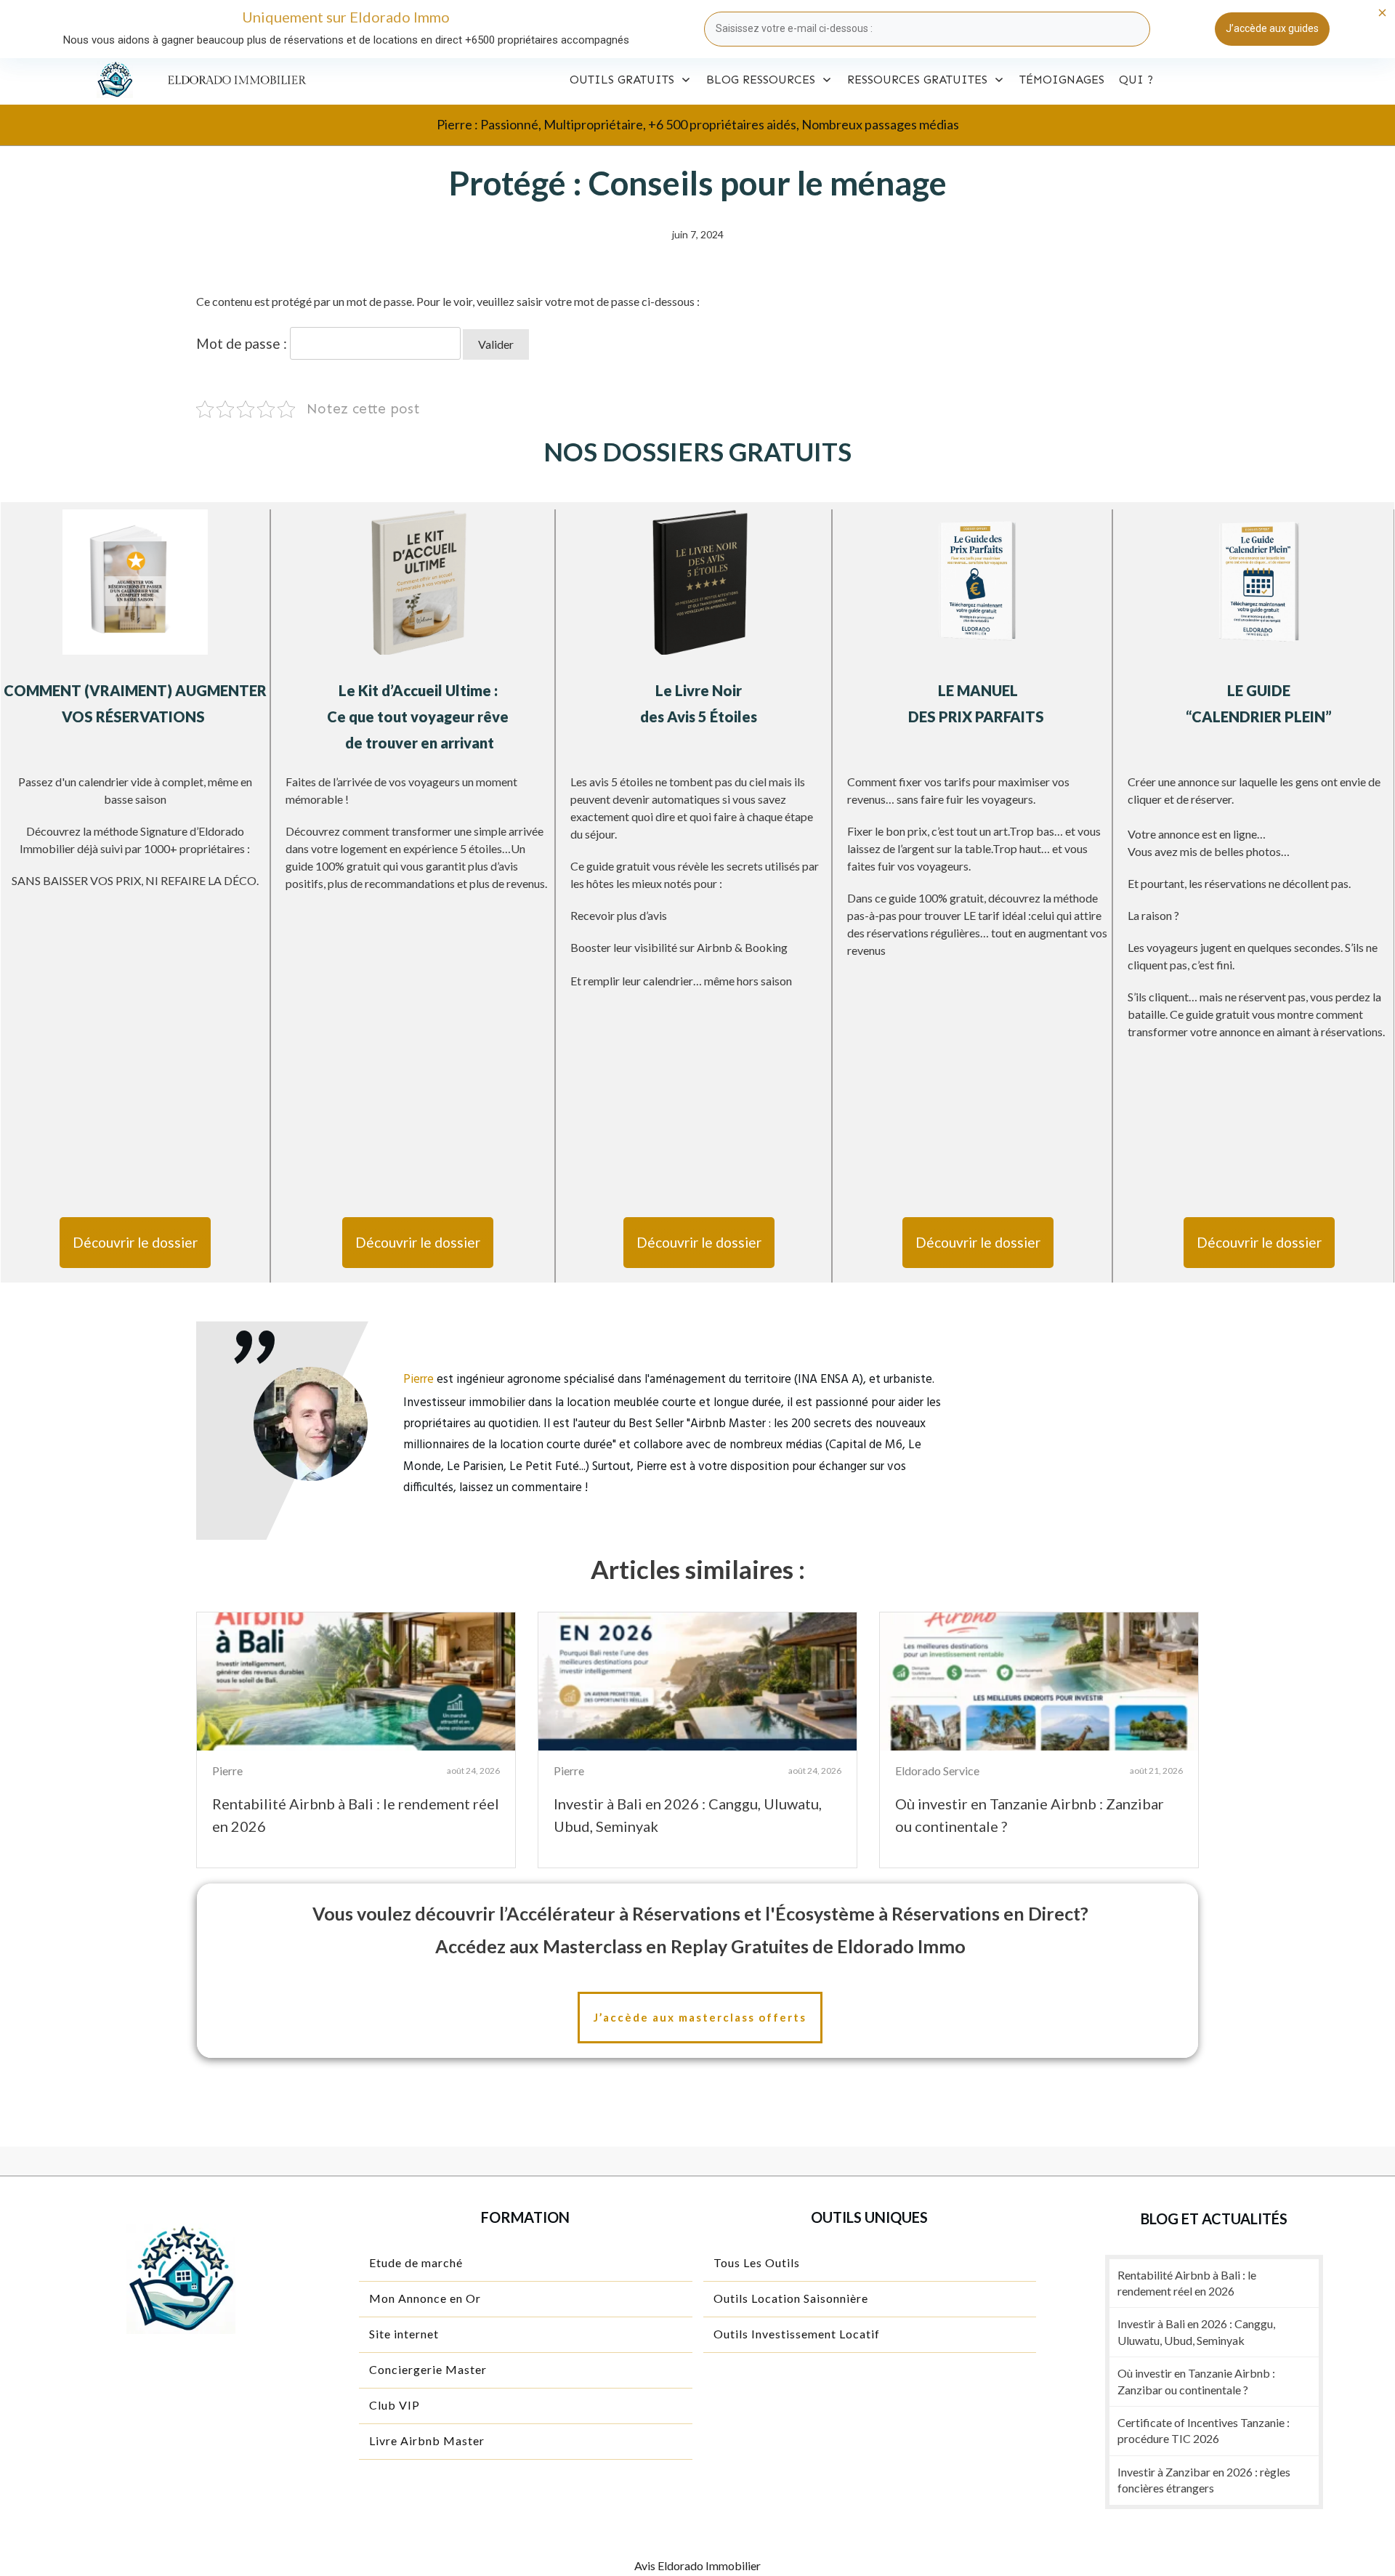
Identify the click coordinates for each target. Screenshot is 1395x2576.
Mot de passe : (243, 343)
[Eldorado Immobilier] (115, 80)
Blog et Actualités (1214, 2218)
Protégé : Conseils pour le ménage (697, 183)
